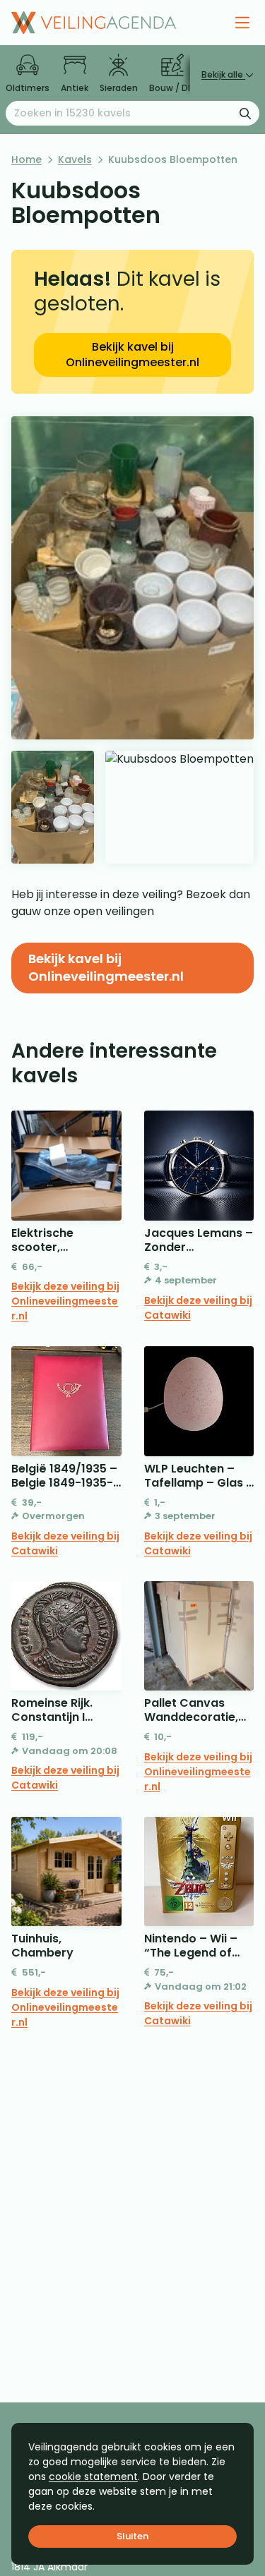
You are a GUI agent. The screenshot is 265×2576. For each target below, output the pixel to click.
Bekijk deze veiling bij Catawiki (198, 1308)
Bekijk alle (223, 74)
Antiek (75, 88)
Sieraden (119, 88)
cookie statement (93, 2477)
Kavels (75, 159)
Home (26, 159)
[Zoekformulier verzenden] (245, 113)
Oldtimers (28, 88)
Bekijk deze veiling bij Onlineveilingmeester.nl (65, 1301)
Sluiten (132, 2536)
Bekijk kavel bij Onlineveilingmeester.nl (132, 355)
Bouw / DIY (172, 88)
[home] (94, 23)
